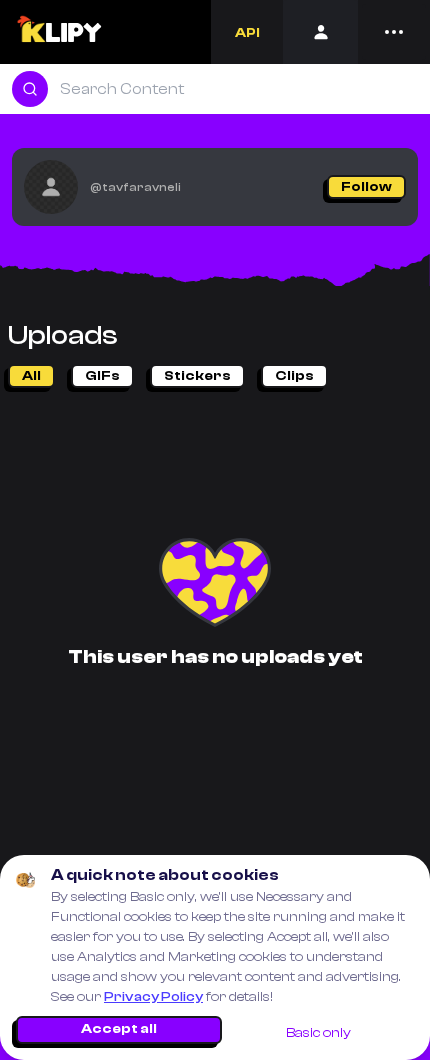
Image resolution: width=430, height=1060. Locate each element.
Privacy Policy (153, 997)
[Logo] (58, 32)
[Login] (320, 32)
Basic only (318, 1033)
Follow (366, 187)
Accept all (119, 1029)
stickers (197, 376)
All (31, 376)
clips (294, 376)
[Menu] (394, 32)
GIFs (102, 376)
